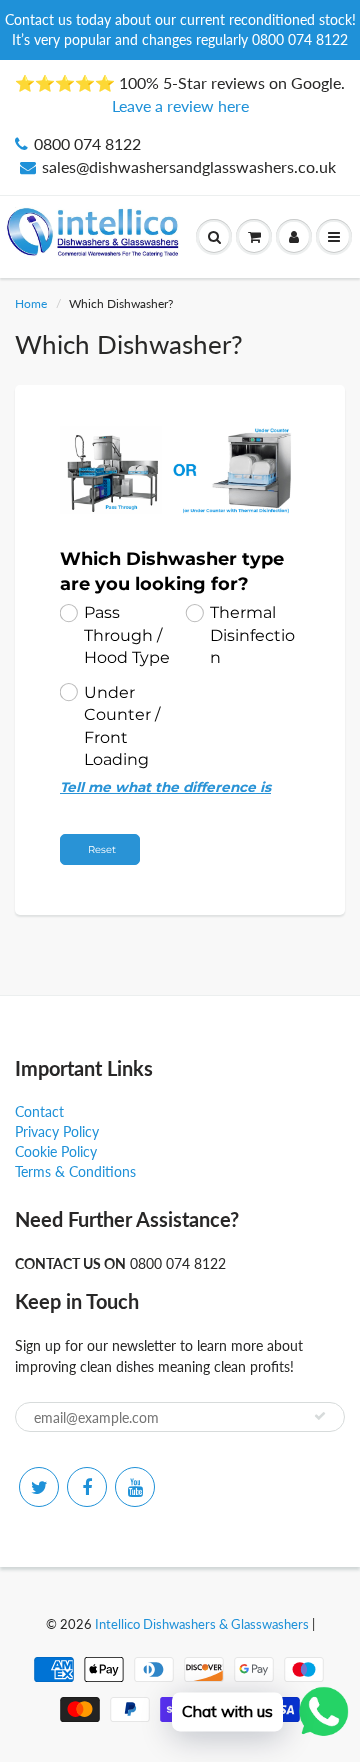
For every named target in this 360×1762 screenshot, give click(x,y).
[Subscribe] (320, 1416)
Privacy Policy (57, 1131)
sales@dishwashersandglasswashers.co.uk (189, 166)
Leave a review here (180, 105)
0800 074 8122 (87, 143)
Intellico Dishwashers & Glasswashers (202, 1624)
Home (31, 303)
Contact (39, 1111)
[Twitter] (39, 1487)
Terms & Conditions (75, 1171)
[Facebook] (87, 1487)
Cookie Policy (56, 1151)
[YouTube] (135, 1487)
